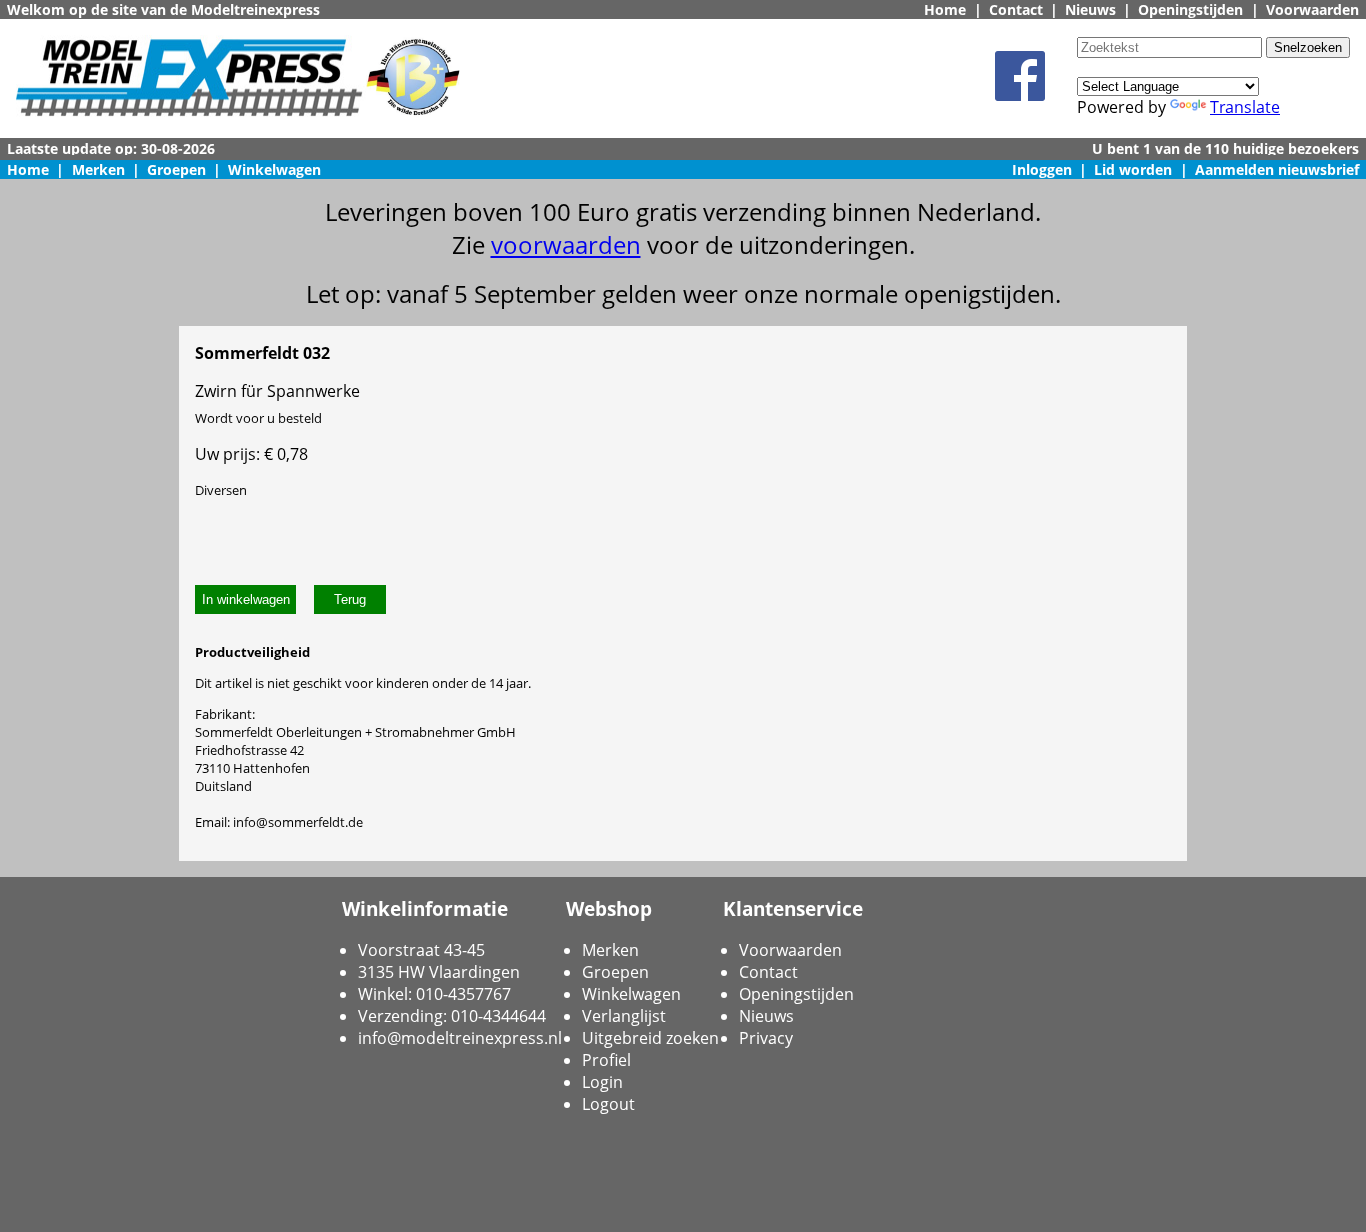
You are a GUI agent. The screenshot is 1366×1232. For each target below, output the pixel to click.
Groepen (176, 169)
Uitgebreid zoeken (650, 1038)
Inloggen (1042, 169)
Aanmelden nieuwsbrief (1277, 169)
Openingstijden (1190, 9)
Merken (98, 169)
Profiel (606, 1060)
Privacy (766, 1038)
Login (602, 1082)
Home (945, 9)
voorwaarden (566, 244)
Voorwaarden (1312, 9)
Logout (608, 1104)
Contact (1016, 9)
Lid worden (1133, 169)
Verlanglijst (624, 1016)
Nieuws (1090, 9)
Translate (1245, 107)
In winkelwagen (246, 599)
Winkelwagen (274, 169)
